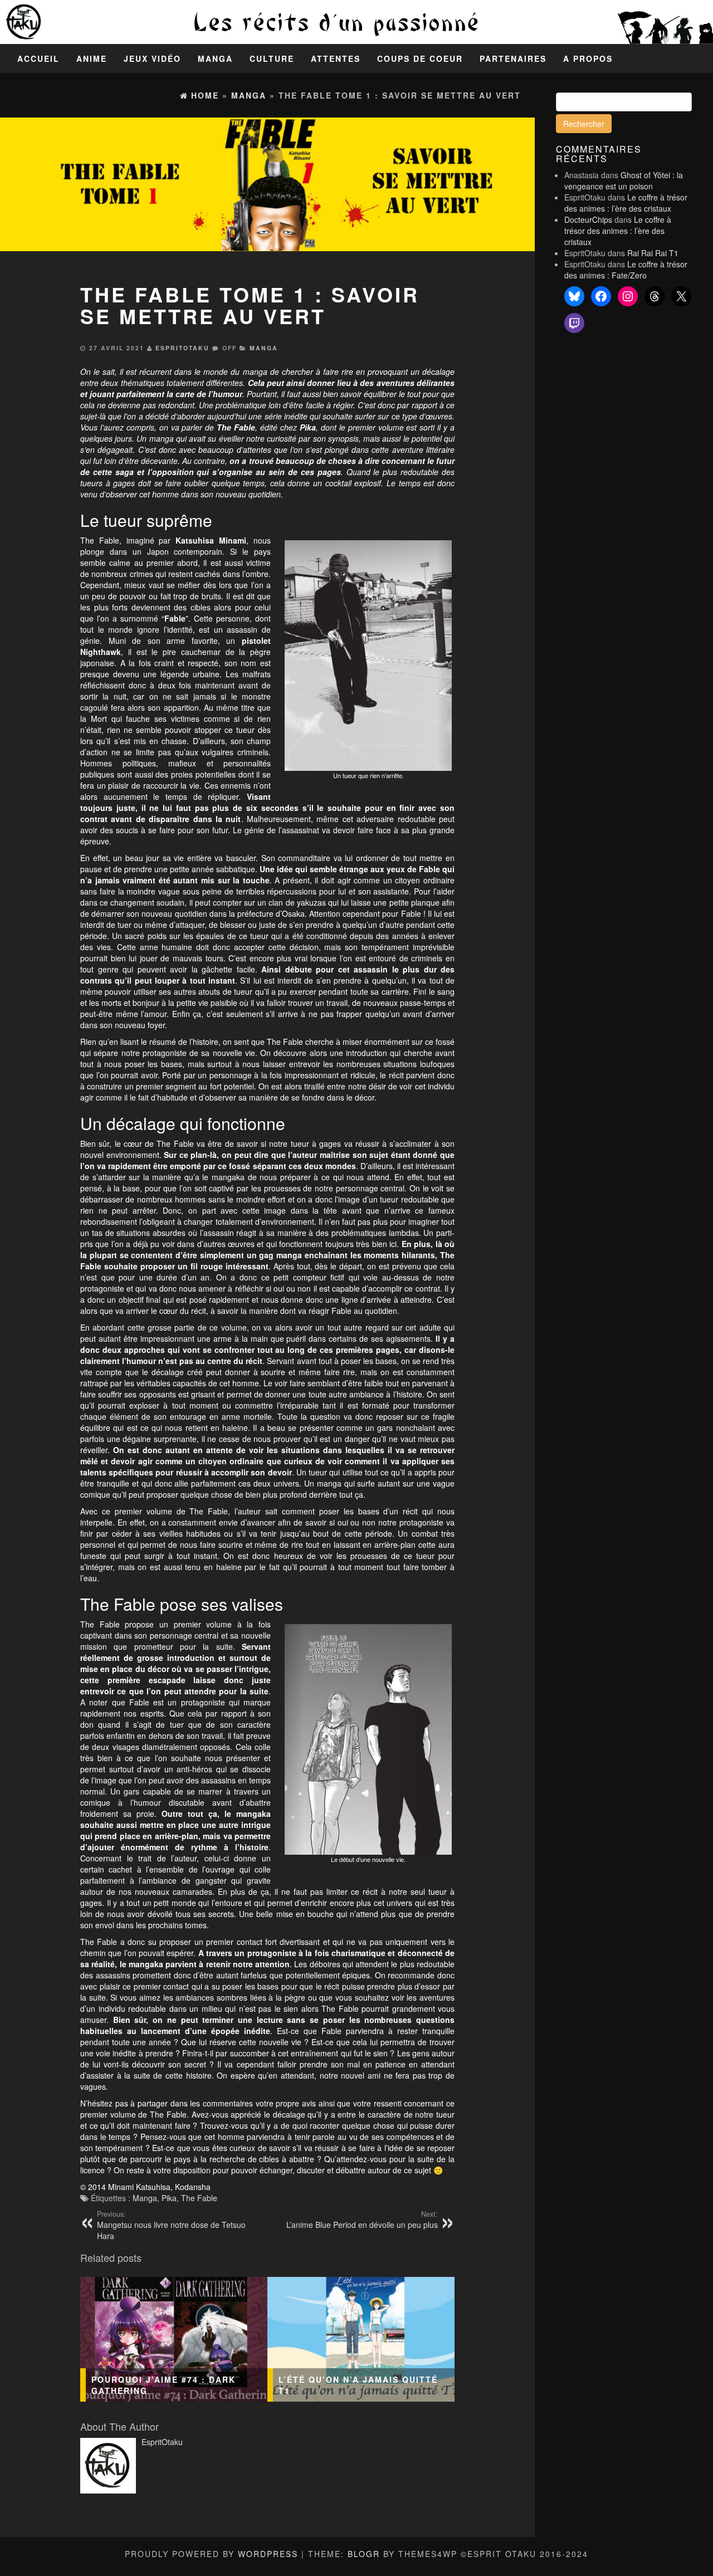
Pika (169, 2198)
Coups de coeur (420, 58)
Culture (272, 58)
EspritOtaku (182, 348)
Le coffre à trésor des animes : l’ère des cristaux (626, 203)
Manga (215, 58)
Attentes (336, 58)
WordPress (268, 2554)
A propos (588, 58)
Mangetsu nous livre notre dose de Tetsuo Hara (171, 2225)
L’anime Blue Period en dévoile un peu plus (362, 2220)
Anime (92, 58)
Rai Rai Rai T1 (653, 253)
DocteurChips (588, 219)
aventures (395, 383)
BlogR (364, 2554)
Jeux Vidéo (152, 58)
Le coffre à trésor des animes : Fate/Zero (626, 270)
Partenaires (513, 58)
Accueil (38, 58)
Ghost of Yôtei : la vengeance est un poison (624, 180)
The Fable (199, 2198)
